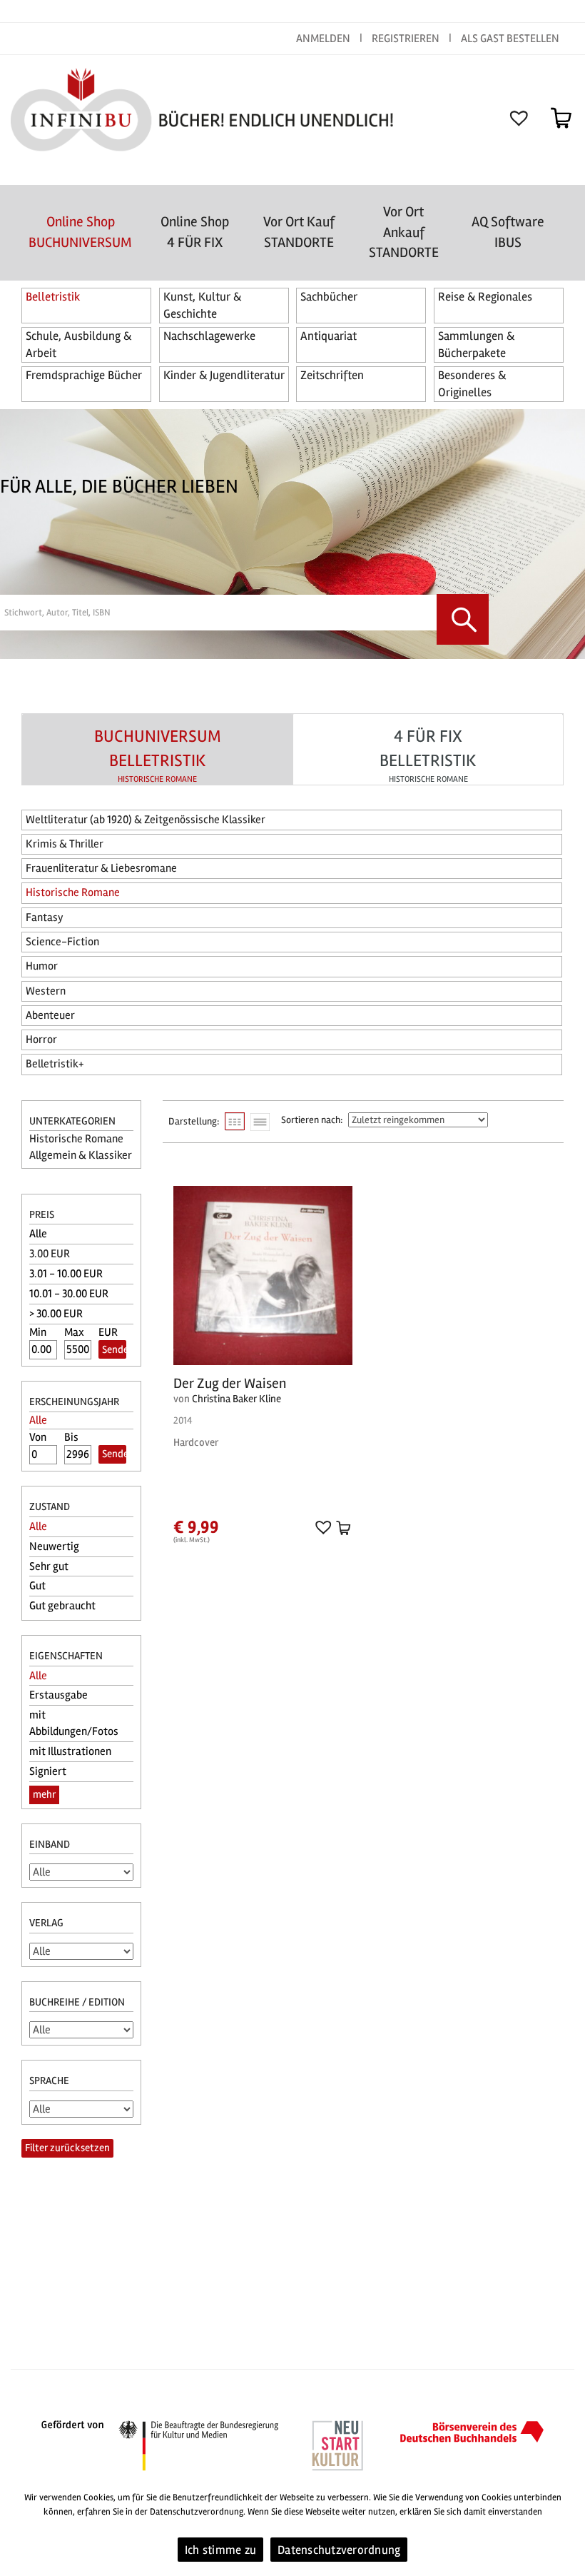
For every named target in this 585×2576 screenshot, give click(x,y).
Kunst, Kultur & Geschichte (202, 305)
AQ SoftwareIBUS (508, 232)
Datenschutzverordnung (339, 2550)
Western (46, 991)
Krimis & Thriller (65, 844)
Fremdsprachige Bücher (84, 375)
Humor (42, 966)
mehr (44, 1794)
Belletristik (53, 297)
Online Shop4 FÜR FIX (195, 232)
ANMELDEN (324, 39)
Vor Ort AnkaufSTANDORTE (404, 232)
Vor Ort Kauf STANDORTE (299, 232)
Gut (37, 1586)
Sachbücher (329, 297)
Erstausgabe (58, 1695)
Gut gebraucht (62, 1606)
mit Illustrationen (70, 1751)
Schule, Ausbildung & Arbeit (78, 344)
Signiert (48, 1771)
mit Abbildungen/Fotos (74, 1723)
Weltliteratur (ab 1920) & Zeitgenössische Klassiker (146, 820)
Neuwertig (54, 1546)
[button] (321, 1526)
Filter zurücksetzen (67, 2148)
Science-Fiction (62, 942)
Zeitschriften (332, 375)
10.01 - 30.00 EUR (69, 1294)
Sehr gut (49, 1566)
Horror (41, 1040)
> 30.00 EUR (56, 1314)
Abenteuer (50, 1015)
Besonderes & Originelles (472, 384)
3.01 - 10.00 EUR (66, 1274)
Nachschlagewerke (209, 336)
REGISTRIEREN (406, 39)
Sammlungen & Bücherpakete (476, 344)
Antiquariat (329, 336)
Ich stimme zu (220, 2550)
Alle (38, 1234)
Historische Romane (73, 892)
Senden (114, 1349)
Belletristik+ (55, 1064)
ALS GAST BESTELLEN (510, 39)
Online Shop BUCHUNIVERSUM (80, 232)
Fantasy (45, 917)
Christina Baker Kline (236, 1399)
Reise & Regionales (485, 297)
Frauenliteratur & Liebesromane (101, 868)
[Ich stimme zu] (567, 2528)
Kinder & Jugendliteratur (224, 375)
